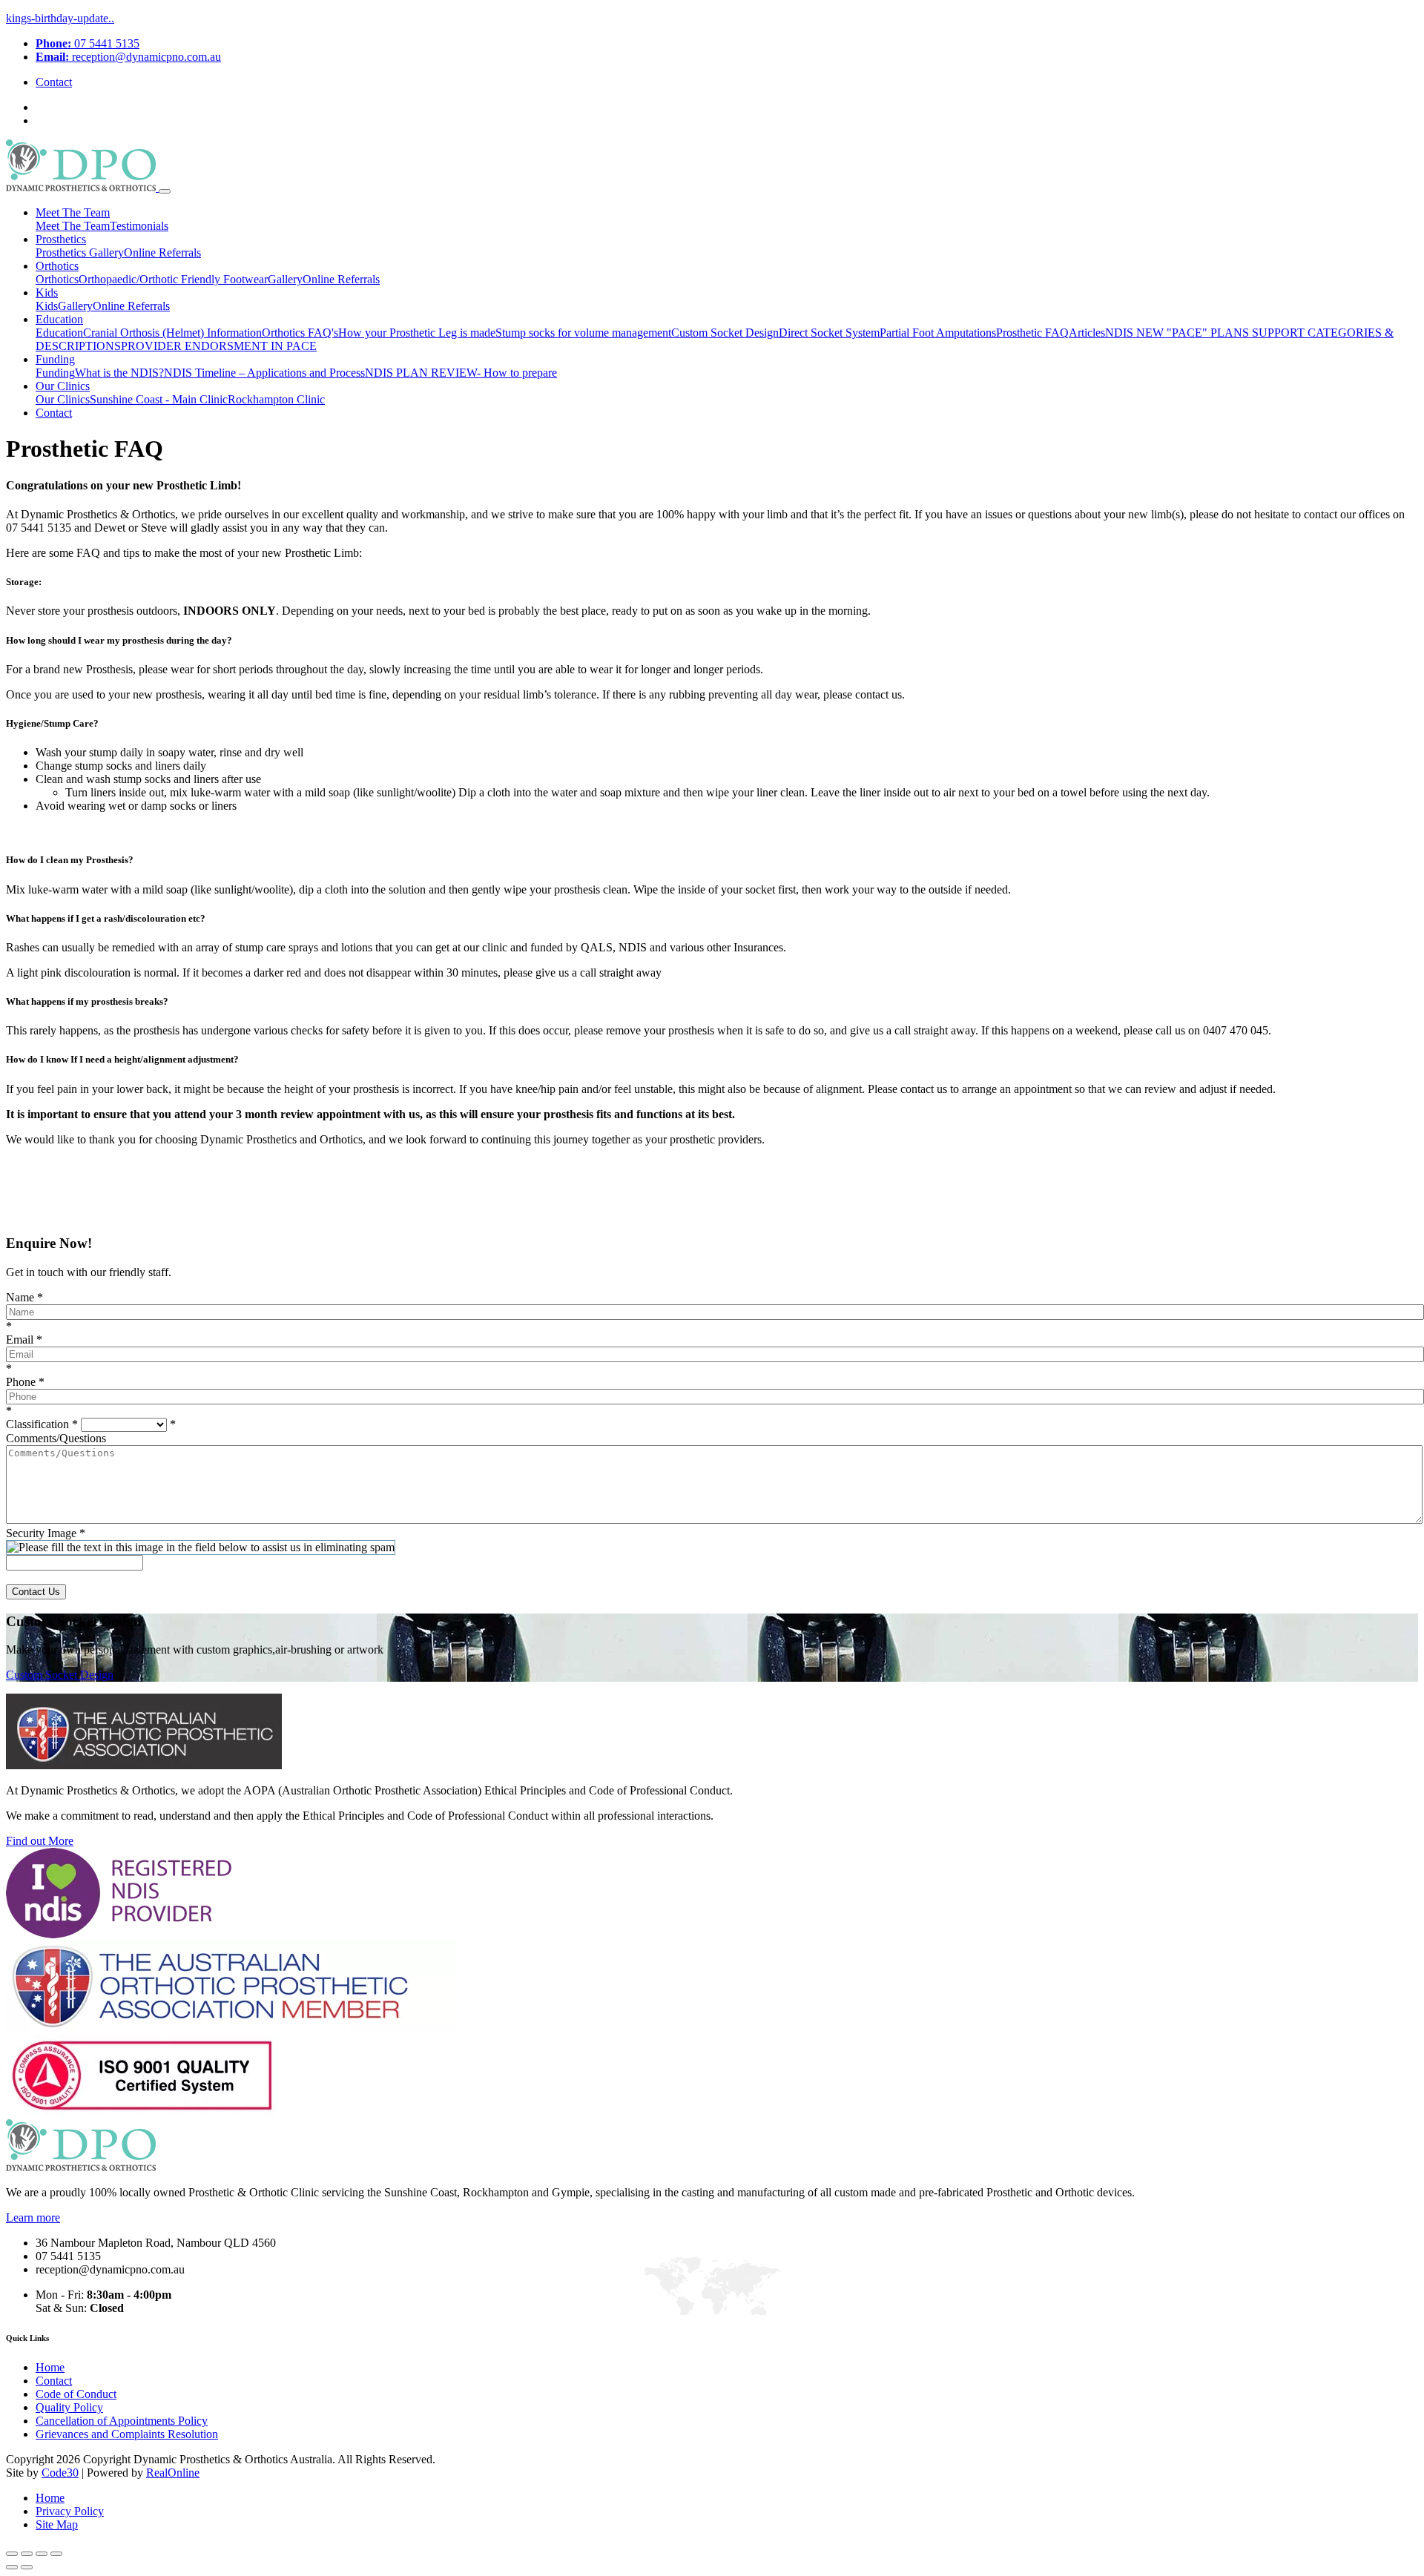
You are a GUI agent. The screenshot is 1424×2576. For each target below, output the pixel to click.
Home (50, 2367)
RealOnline (173, 2473)
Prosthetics (61, 239)
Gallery (106, 252)
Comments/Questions (56, 1438)
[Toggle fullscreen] (42, 2554)
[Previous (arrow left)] (12, 2567)
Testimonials (139, 226)
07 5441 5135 (88, 43)
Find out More (40, 1841)
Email (24, 1340)
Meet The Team (73, 212)
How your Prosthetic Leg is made (417, 333)
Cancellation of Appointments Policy (122, 2421)
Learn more (33, 2217)
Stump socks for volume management (583, 333)
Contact (54, 82)
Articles (1087, 333)
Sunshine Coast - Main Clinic (159, 399)
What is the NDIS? (119, 373)
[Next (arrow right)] (27, 2567)
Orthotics (57, 266)
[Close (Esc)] (12, 2554)
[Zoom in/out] (56, 2554)
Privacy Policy (70, 2511)
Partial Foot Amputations (938, 333)
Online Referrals (162, 252)
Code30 (60, 2473)
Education (59, 319)
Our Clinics (63, 386)
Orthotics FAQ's (300, 333)
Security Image (46, 1533)
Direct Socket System (829, 333)
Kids (47, 293)
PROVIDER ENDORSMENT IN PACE (219, 346)
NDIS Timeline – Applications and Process (264, 373)
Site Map (57, 2524)
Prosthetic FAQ (1032, 333)
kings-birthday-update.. (60, 18)
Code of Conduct (76, 2394)
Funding (55, 359)
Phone (25, 1382)
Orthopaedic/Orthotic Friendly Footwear (173, 279)
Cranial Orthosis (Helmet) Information (172, 333)
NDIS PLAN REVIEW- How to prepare (461, 373)
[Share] (27, 2554)
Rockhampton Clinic (276, 399)
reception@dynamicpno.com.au (128, 57)
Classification (42, 1424)
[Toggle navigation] (165, 191)
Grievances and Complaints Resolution (127, 2434)
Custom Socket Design (725, 333)
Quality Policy (69, 2407)
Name (24, 1297)
